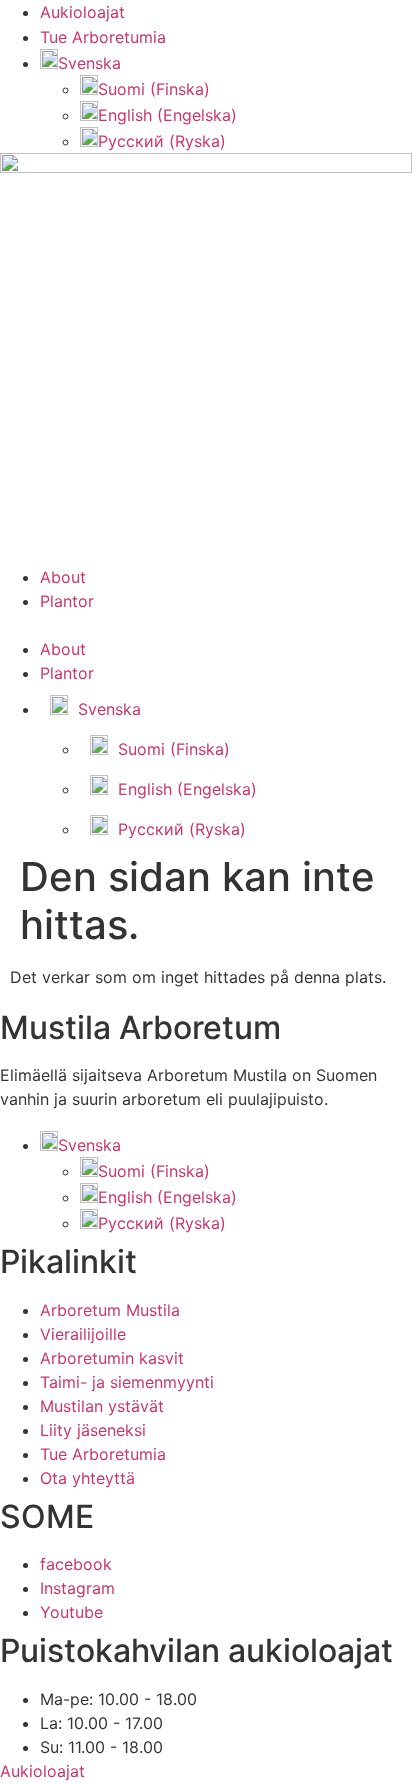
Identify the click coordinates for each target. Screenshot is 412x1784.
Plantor (67, 601)
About (63, 577)
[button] (80, 63)
